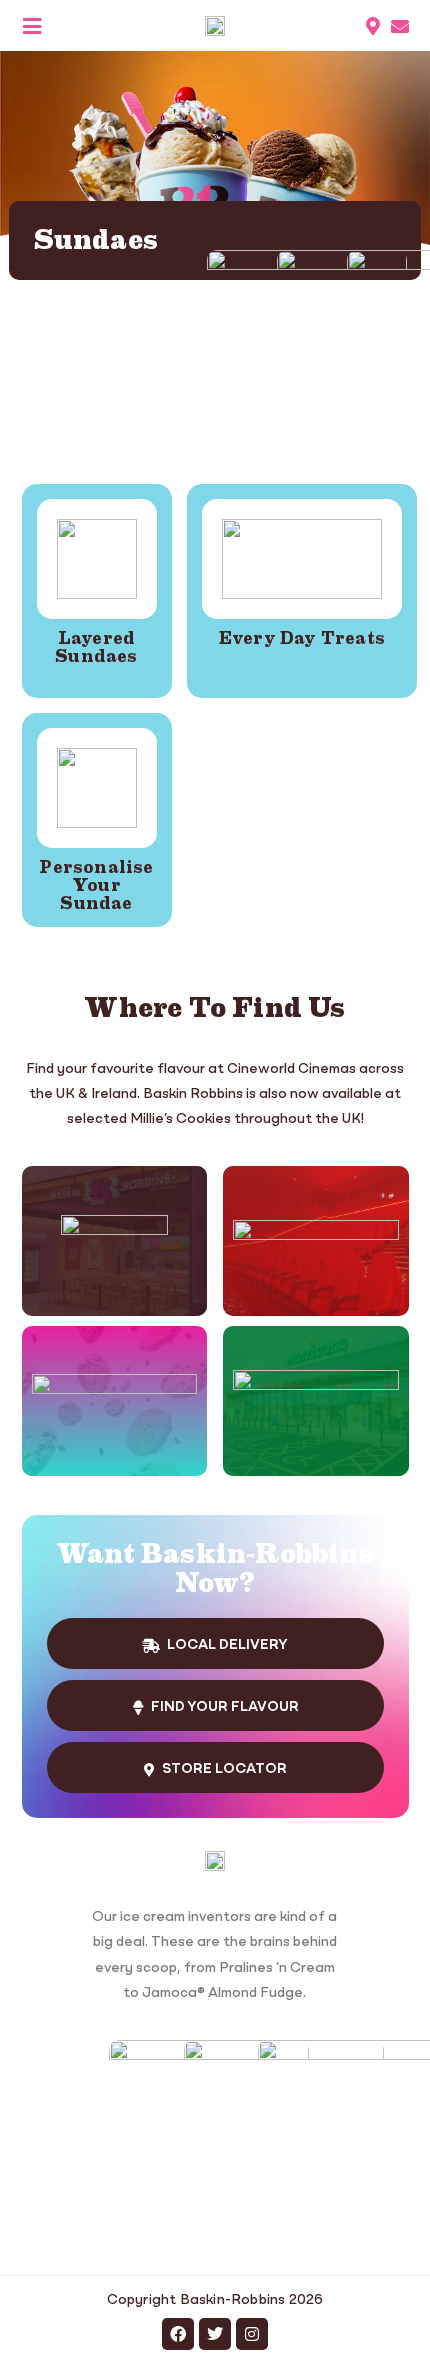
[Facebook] (178, 2334)
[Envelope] (400, 26)
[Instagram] (252, 2334)
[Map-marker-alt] (373, 26)
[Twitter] (215, 2334)
